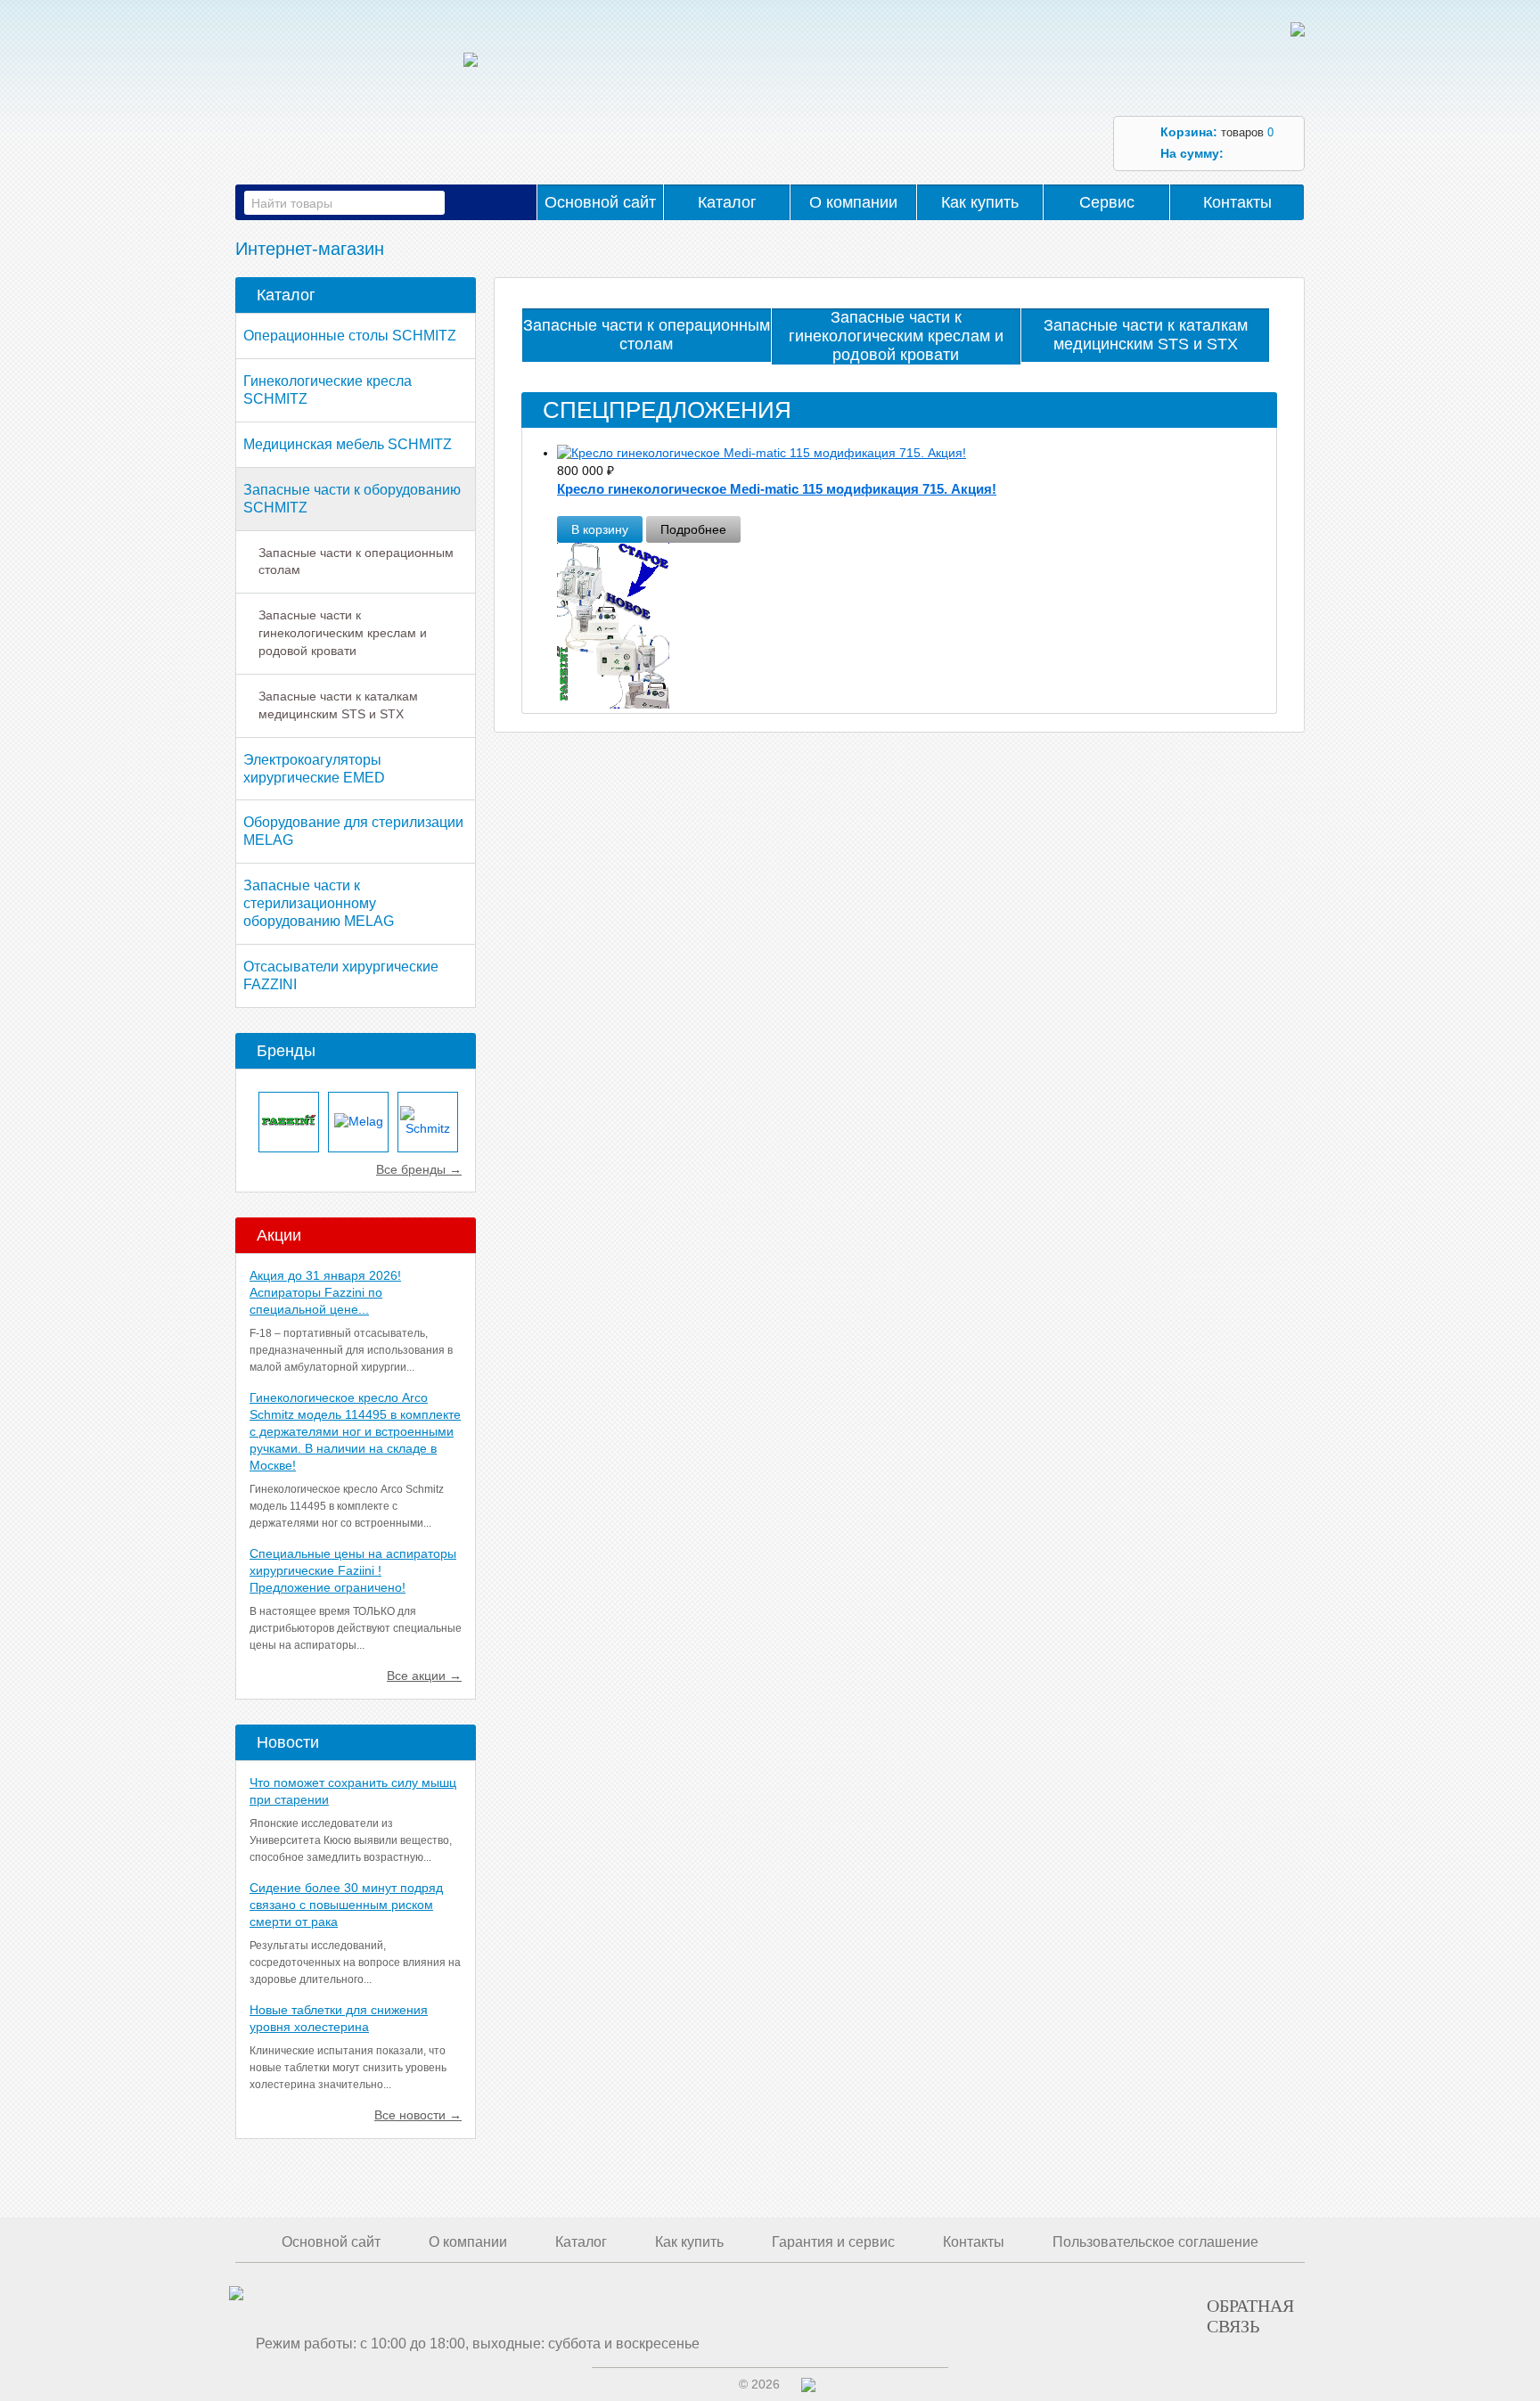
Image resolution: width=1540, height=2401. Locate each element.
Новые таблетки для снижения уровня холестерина (339, 2018)
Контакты (1237, 202)
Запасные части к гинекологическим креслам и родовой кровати (343, 633)
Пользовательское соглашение (1155, 2242)
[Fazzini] (289, 1122)
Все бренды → (419, 1169)
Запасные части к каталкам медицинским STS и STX (338, 705)
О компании (853, 202)
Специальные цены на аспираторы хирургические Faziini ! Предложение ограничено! (353, 1570)
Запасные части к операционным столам (356, 561)
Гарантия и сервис (833, 2242)
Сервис (1107, 202)
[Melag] (358, 1122)
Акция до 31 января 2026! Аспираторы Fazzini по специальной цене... (325, 1292)
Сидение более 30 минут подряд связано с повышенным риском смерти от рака (346, 1905)
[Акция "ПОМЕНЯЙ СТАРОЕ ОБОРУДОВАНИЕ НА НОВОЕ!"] (916, 635)
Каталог (727, 202)
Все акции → (424, 1676)
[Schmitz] (428, 1122)
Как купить (980, 202)
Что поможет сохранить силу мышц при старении (353, 1791)
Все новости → (418, 2115)
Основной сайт (600, 202)
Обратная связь (1250, 2315)
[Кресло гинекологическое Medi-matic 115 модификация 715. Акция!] (916, 454)
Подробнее (693, 529)
